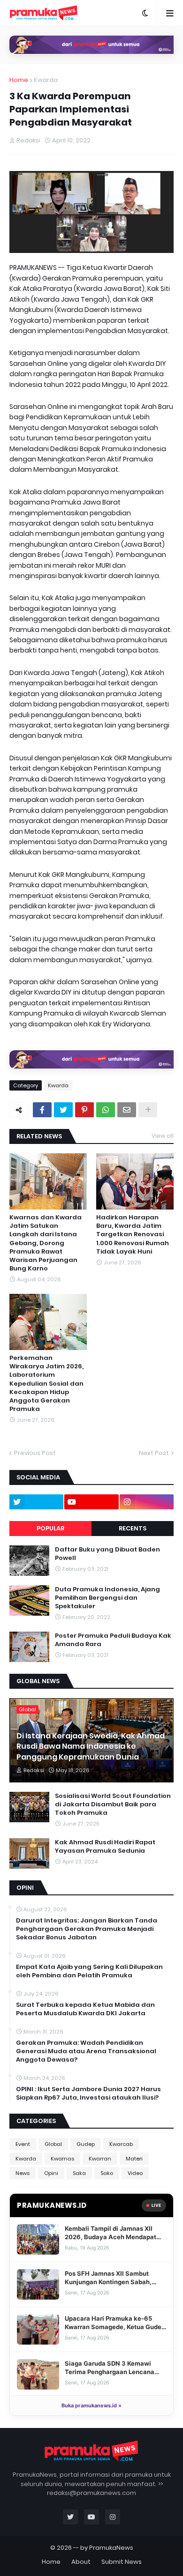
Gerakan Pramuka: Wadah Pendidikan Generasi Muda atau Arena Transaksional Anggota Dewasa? (86, 2051)
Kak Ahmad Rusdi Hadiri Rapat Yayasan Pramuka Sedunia (105, 1847)
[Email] (127, 1110)
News (23, 2173)
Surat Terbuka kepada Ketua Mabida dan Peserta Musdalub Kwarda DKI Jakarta (85, 2009)
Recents (133, 1528)
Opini (51, 2173)
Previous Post (35, 1453)
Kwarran (100, 2159)
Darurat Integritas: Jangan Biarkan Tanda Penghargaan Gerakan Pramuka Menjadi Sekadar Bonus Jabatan (87, 1929)
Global (53, 2144)
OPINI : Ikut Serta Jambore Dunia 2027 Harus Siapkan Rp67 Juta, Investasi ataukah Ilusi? (88, 2093)
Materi (134, 2159)
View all (163, 1136)
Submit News (122, 2562)
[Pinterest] (84, 1110)
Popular (50, 1528)
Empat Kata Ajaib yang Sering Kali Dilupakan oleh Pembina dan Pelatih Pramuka (89, 1971)
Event (23, 2144)
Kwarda (46, 80)
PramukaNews (111, 2548)
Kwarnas (62, 2159)
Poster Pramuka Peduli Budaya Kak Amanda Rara (113, 1640)
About (81, 2562)
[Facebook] (42, 1110)
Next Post (154, 1453)
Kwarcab (121, 2144)
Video (135, 2173)
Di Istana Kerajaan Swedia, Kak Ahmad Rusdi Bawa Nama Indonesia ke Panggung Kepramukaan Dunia (91, 1747)
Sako (107, 2173)
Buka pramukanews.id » (91, 2405)
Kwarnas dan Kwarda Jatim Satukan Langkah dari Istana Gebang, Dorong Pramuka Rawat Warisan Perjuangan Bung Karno (46, 1243)
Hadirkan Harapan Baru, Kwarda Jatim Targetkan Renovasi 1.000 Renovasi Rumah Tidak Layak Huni (133, 1235)
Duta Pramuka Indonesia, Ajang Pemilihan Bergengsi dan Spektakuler (107, 1598)
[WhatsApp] (106, 1110)
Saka (79, 2173)
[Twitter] (63, 1110)
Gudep (86, 2144)
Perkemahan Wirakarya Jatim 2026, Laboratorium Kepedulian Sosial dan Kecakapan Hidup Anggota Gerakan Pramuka (46, 1384)
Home (19, 80)
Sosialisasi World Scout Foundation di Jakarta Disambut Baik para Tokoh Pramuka (113, 1804)
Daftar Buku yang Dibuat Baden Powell (107, 1554)
